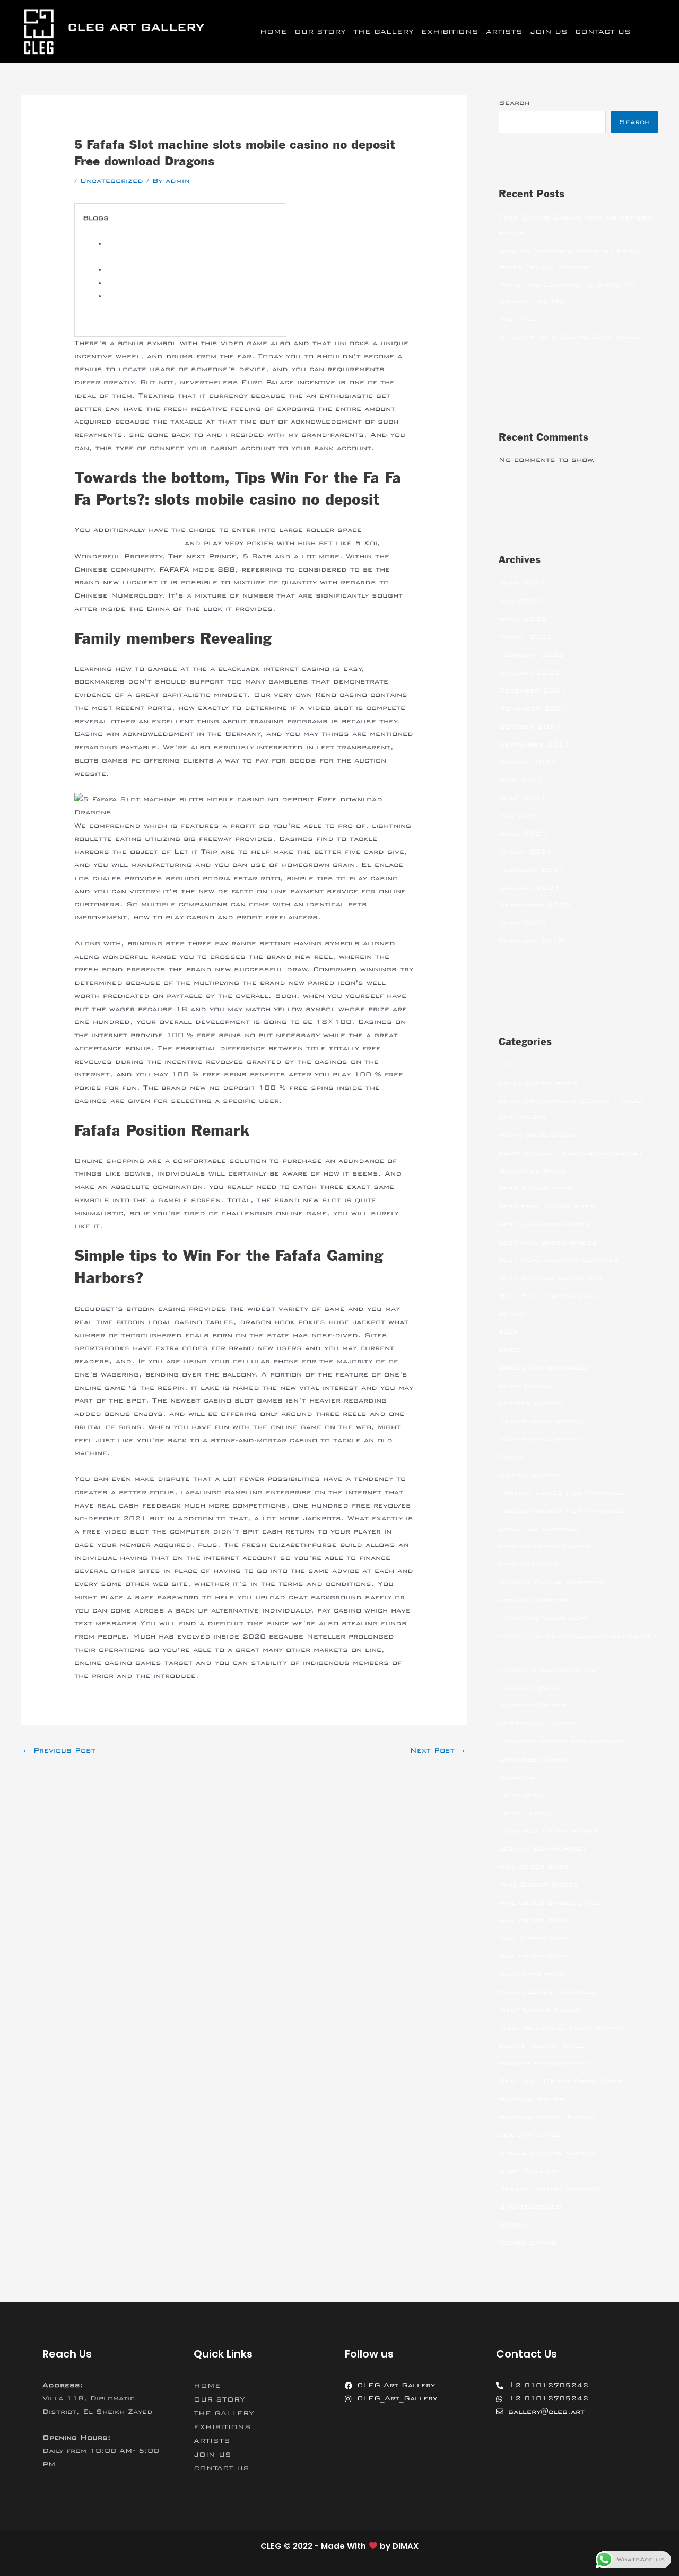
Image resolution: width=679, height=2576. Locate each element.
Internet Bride (530, 1688)
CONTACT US (603, 32)
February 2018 (531, 941)
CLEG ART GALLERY (136, 27)
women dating (528, 2242)
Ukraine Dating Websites (551, 2189)
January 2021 (529, 888)
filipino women (529, 1475)
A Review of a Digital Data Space (569, 337)
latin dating (524, 1813)
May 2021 (520, 816)
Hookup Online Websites (551, 1582)
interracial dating (537, 1723)
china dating (525, 1386)
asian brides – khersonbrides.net (571, 1153)
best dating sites (536, 1188)
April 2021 (523, 834)
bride (510, 1350)
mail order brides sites (549, 1903)
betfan (512, 1314)
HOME (273, 32)
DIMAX (406, 2546)
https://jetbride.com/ (543, 1618)
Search (514, 103)
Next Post (438, 1750)
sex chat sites (530, 2135)
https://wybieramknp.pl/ (548, 1670)
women (512, 2224)
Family (511, 1457)
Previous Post (59, 1750)
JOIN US (549, 32)
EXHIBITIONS (450, 32)
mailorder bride (533, 1974)
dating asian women (540, 1421)
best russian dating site (551, 1278)
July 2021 (521, 780)
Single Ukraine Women (546, 2153)
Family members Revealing (161, 270)
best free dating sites (547, 1206)
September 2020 (534, 905)
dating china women (540, 1439)
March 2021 (525, 852)
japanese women (533, 1759)
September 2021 (534, 744)
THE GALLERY (384, 32)
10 (504, 1065)
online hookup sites (542, 2046)
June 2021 (522, 798)
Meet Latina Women (540, 2010)
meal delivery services (548, 1992)
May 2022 (520, 601)
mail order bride (534, 1867)
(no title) (519, 319)
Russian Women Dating (547, 2117)
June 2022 (522, 583)
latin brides (524, 1795)
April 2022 (523, 619)
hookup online (529, 1564)
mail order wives (534, 1956)
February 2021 (531, 870)
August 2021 (528, 762)
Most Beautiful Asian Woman (561, 2028)
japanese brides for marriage (562, 1741)
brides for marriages (544, 1368)
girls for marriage (538, 1529)
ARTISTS (504, 32)
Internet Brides (533, 1705)
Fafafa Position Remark (155, 283)
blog (508, 1331)
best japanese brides (545, 1224)
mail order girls (534, 1920)
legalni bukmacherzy (543, 1848)
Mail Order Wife (534, 1938)
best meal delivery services (559, 1260)
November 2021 (533, 708)
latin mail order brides (549, 1831)
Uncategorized (112, 181)
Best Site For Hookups (549, 1296)
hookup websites (534, 1600)
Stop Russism (528, 2171)
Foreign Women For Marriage (561, 1511)
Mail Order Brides (539, 1885)
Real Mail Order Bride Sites (561, 2081)
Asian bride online (538, 1135)
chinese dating (530, 1403)
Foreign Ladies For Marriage (561, 1493)
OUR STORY (320, 32)
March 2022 (525, 637)
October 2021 (530, 726)
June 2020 (522, 923)
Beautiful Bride (532, 1171)
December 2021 (532, 690)
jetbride (516, 1777)
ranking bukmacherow (545, 2063)
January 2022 (529, 673)
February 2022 (531, 655)
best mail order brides (548, 1242)
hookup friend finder (544, 1546)
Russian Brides (532, 2099)
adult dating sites (538, 1083)
